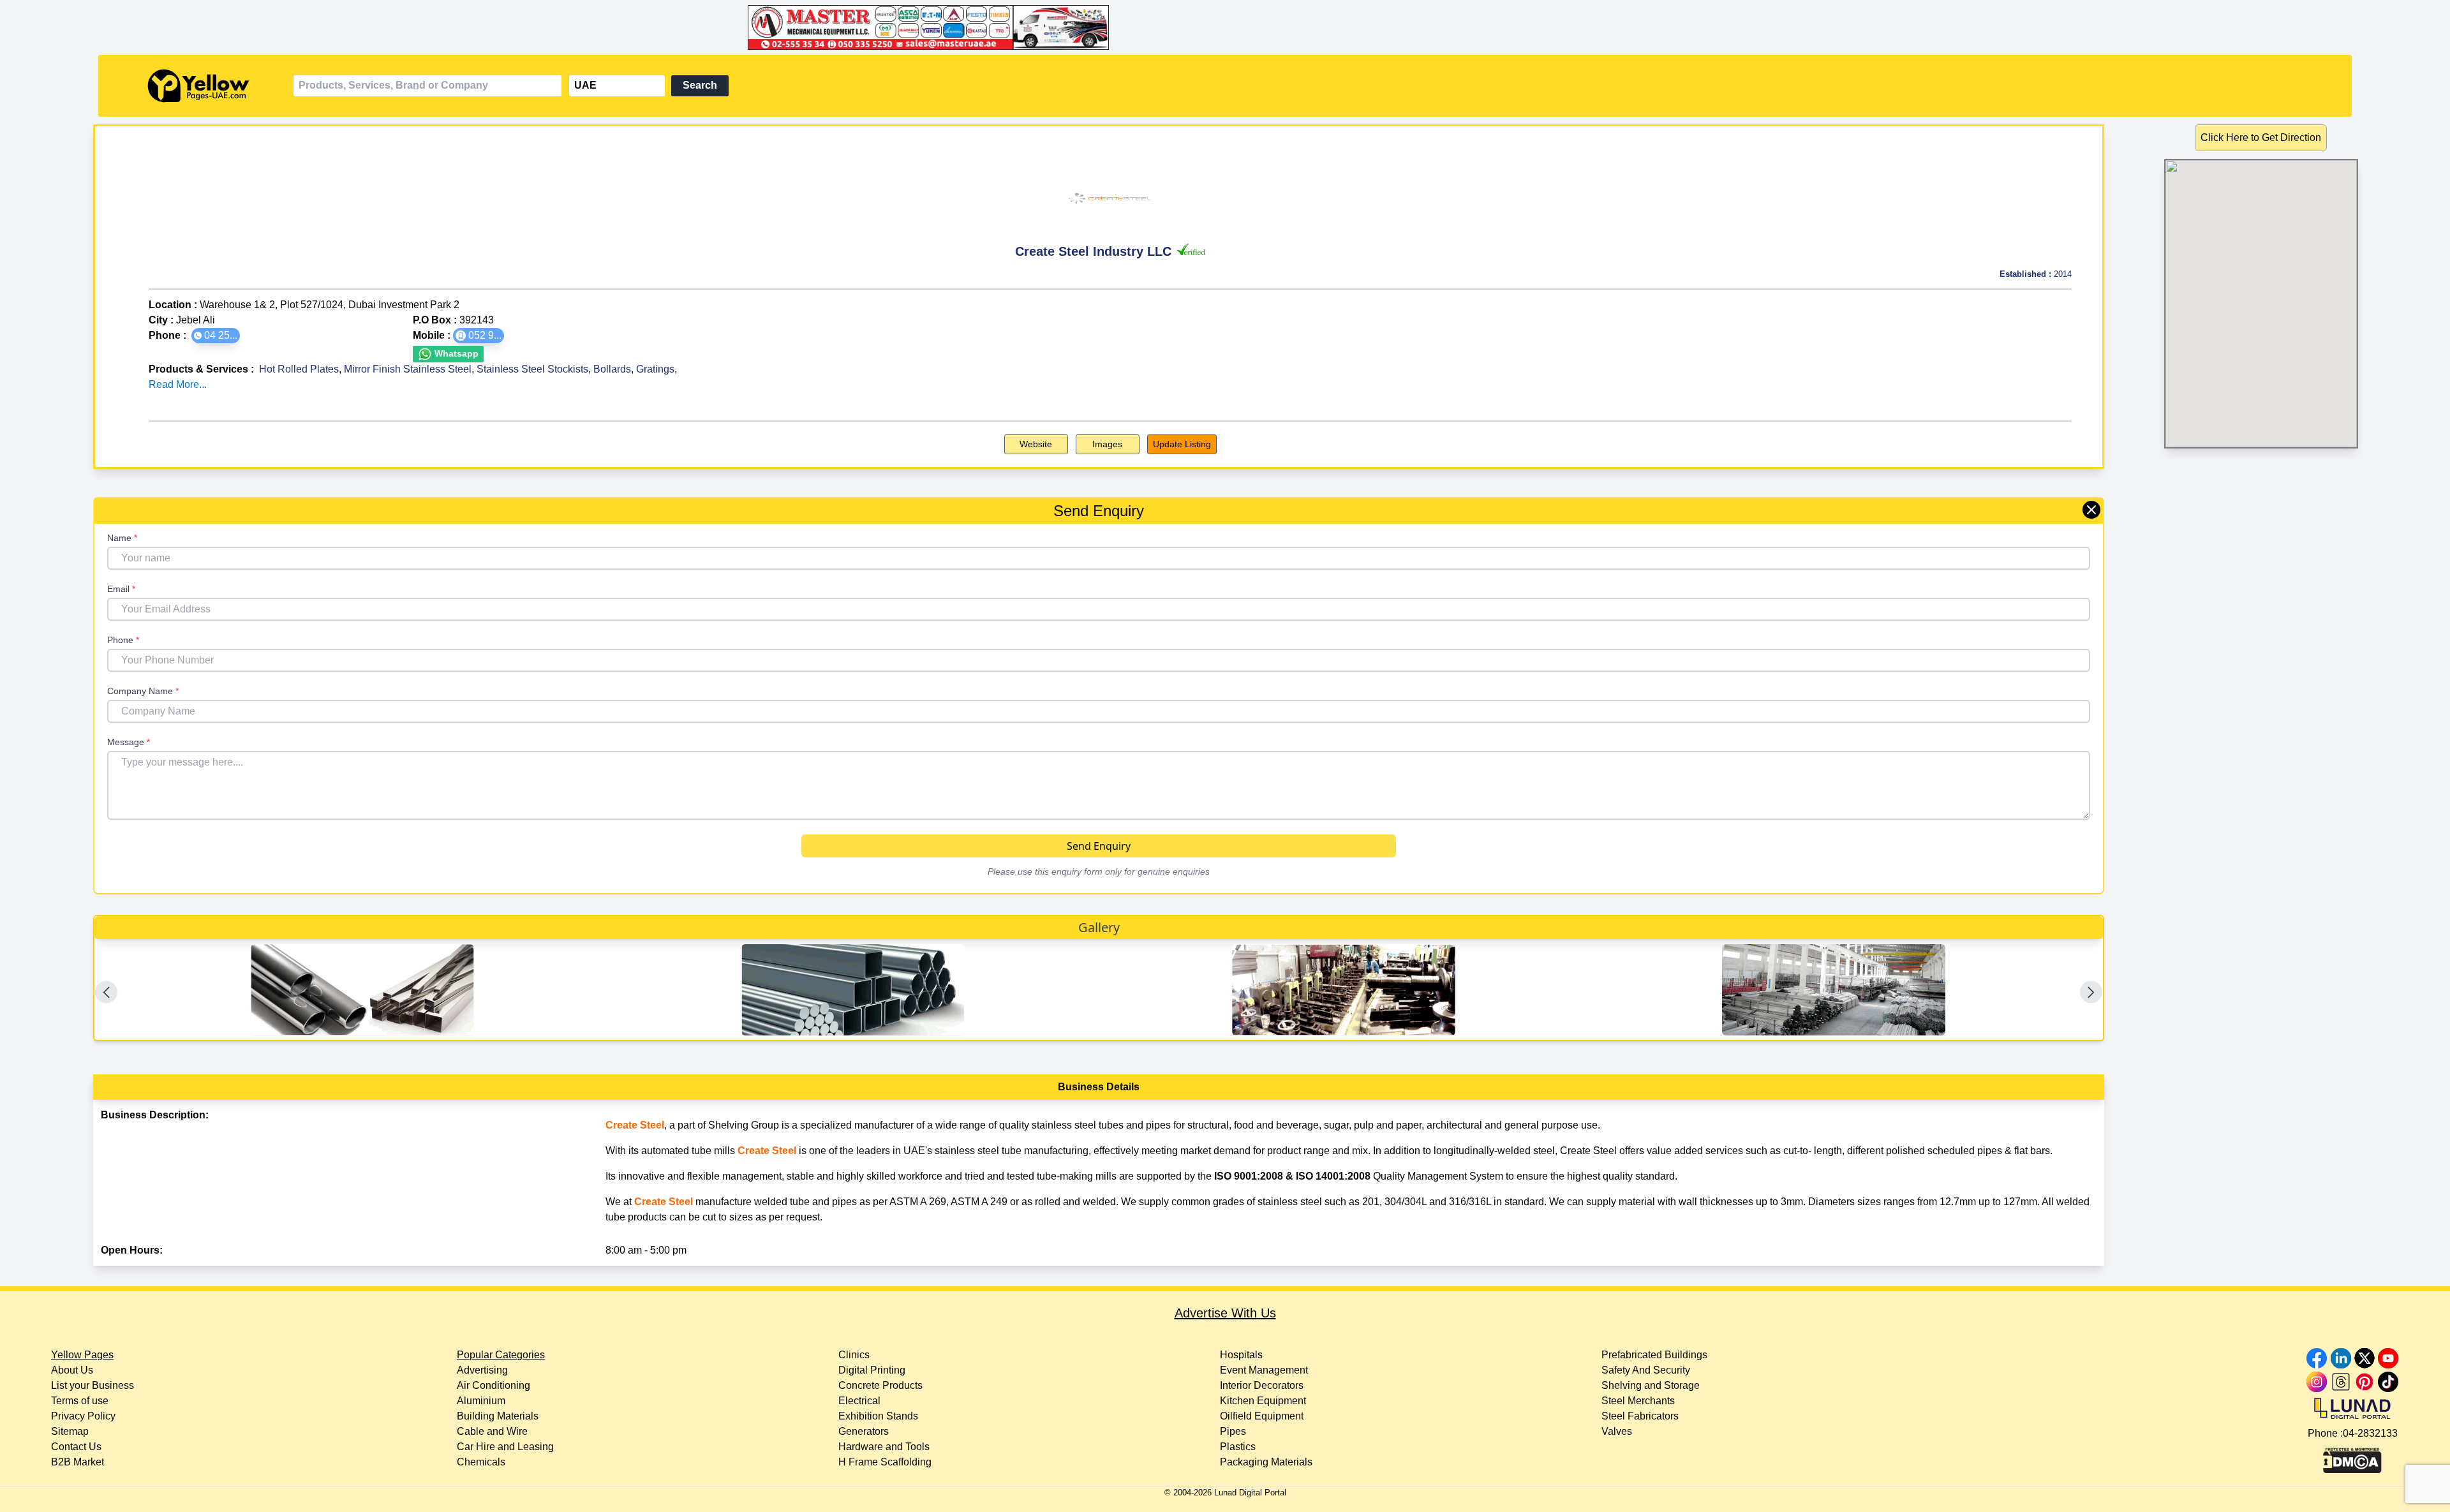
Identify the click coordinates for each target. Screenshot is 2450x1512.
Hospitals (1241, 1355)
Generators (864, 1431)
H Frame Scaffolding (885, 1462)
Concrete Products (880, 1385)
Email (121, 589)
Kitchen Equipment (1263, 1401)
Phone (123, 640)
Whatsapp (455, 353)
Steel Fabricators (1640, 1416)
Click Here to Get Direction (2261, 137)
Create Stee (634, 1125)
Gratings (655, 369)
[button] (216, 336)
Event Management (1264, 1370)
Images (1107, 444)
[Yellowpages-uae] (198, 86)
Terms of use (80, 1401)
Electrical (859, 1401)
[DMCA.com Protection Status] (2352, 1457)
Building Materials (498, 1416)
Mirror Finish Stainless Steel (408, 369)
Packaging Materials (1266, 1462)
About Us (72, 1370)
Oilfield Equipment (1262, 1416)
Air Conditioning (494, 1385)
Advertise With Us (1225, 1313)
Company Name (143, 691)
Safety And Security (1646, 1370)
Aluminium (481, 1401)
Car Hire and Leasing (505, 1447)
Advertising (482, 1370)
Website (1036, 444)
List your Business (93, 1385)
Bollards (612, 369)
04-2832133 (2370, 1433)
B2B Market (78, 1462)
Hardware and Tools (884, 1447)
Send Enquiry (1099, 846)
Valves (1617, 1431)
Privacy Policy (83, 1416)
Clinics (854, 1355)
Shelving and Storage (1651, 1385)
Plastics (1238, 1447)
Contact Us (76, 1447)
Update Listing (1182, 444)
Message (129, 742)
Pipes (1233, 1431)
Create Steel (767, 1151)
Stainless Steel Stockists (532, 369)
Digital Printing (872, 1370)
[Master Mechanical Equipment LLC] (1225, 27)
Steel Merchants (1638, 1401)
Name (122, 538)
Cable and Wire (492, 1431)
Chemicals (481, 1462)
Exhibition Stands (878, 1416)
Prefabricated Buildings (1654, 1355)
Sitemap (70, 1431)
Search (700, 85)
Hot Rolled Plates (299, 369)
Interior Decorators (1262, 1385)
